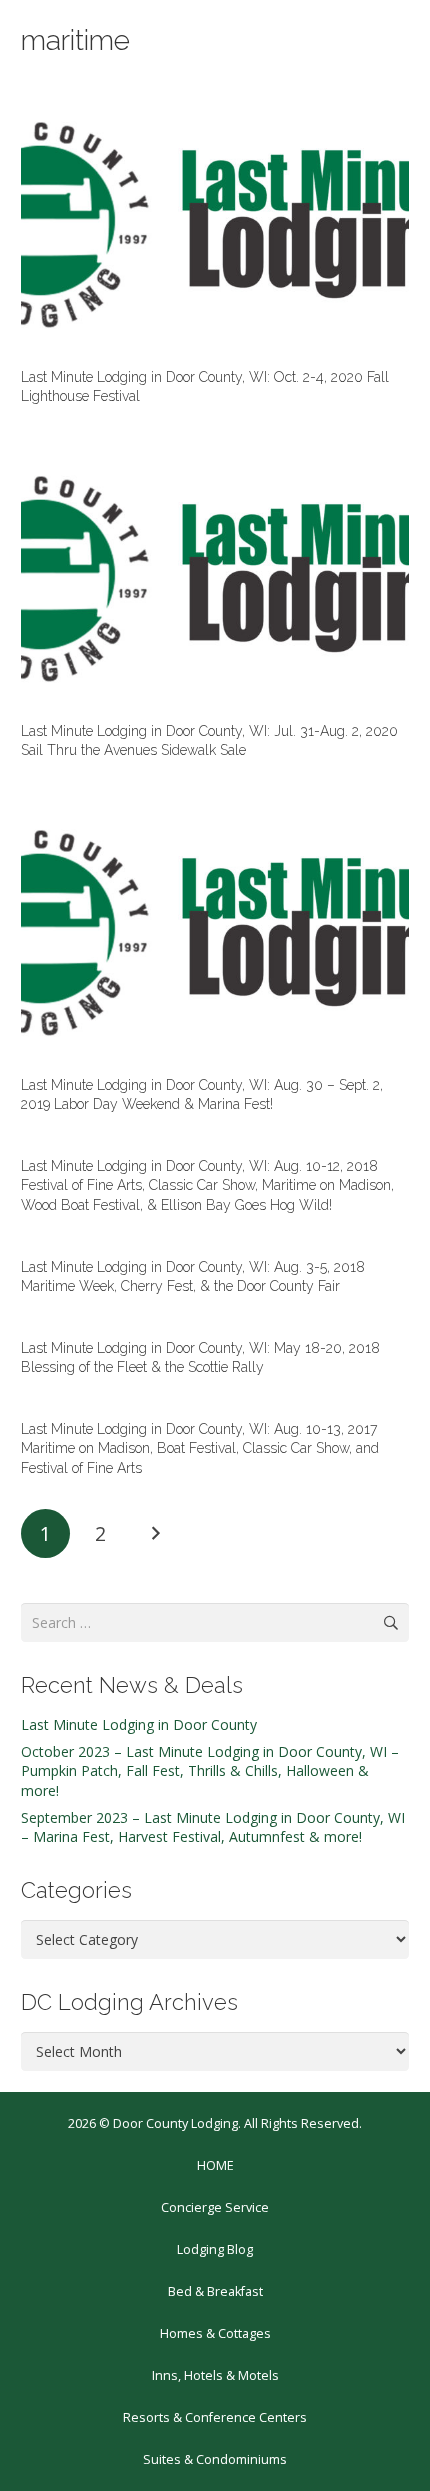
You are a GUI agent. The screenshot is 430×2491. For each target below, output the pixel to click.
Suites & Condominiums (215, 2459)
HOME (215, 2165)
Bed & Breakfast (215, 2291)
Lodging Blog (215, 2249)
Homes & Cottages (215, 2333)
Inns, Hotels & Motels (215, 2375)
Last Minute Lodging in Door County (139, 1724)
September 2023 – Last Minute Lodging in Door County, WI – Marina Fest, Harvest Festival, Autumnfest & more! (213, 1827)
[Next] (154, 1533)
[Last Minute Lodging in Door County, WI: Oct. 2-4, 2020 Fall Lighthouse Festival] (215, 224)
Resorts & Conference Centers (215, 2417)
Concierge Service (215, 2207)
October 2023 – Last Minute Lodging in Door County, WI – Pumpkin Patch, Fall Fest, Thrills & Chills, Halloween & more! (210, 1771)
